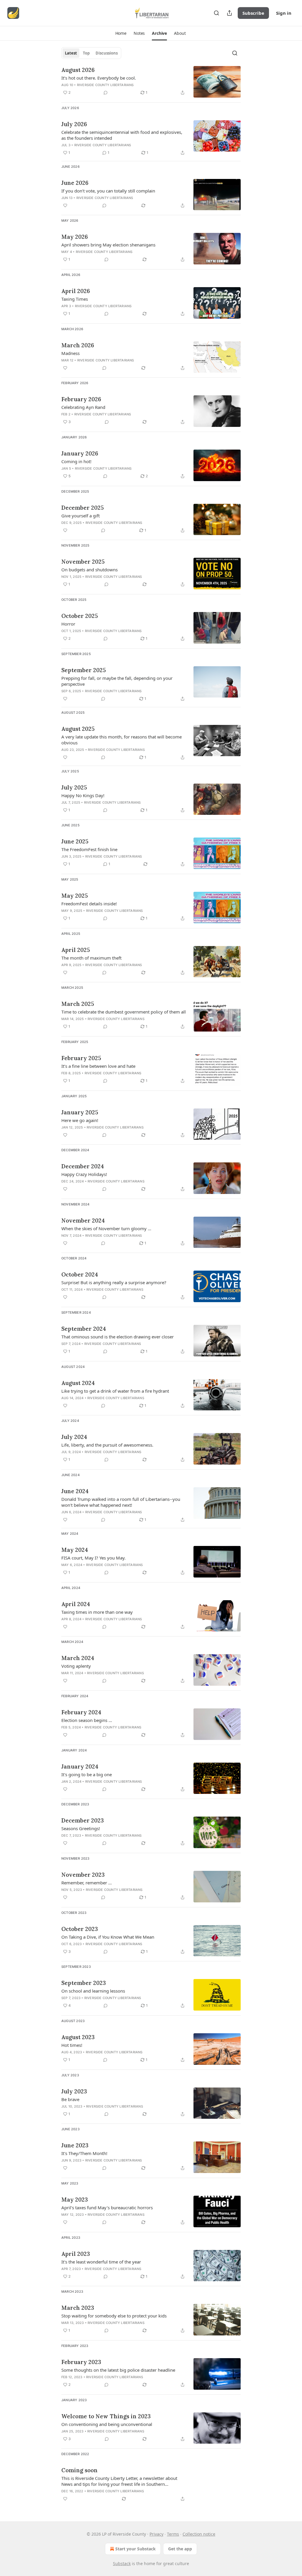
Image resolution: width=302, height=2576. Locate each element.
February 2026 (81, 399)
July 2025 (74, 787)
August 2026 (78, 70)
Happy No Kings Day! (83, 795)
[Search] (216, 13)
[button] (121, 33)
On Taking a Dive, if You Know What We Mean (108, 1937)
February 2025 (81, 1058)
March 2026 (78, 345)
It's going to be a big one (87, 1774)
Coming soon (79, 2470)
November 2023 (83, 1875)
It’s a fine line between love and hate (98, 1066)
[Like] (65, 205)
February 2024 (81, 1712)
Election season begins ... (87, 1720)
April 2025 (76, 950)
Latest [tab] (71, 53)
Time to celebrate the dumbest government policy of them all (124, 1012)
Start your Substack (136, 2549)
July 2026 (74, 124)
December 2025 (83, 508)
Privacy (156, 2534)
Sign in (284, 13)
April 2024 (76, 1604)
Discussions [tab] (107, 53)
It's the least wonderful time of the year (101, 2262)
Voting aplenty (76, 1666)
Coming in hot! (76, 461)
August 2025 (78, 729)
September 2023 (84, 1983)
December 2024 (83, 1166)
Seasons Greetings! (81, 1828)
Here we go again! (80, 1120)
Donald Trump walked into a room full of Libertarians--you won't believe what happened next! (121, 1502)
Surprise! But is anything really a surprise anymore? (114, 1282)
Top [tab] (86, 53)
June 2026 (75, 183)
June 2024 (75, 1491)
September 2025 (84, 670)
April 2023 (76, 2254)
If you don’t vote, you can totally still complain (108, 191)
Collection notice (199, 2534)
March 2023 (78, 2308)
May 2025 (75, 896)
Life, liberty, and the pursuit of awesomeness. (107, 1445)
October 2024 (80, 1274)
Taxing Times (75, 299)
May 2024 (75, 1550)
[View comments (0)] (106, 93)
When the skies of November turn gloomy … (106, 1228)
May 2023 (75, 2200)
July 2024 (74, 1437)
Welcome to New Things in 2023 (106, 2416)
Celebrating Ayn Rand (83, 407)
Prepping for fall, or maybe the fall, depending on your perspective (117, 681)
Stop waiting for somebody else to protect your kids (114, 2316)
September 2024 (84, 1329)
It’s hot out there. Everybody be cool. (99, 78)
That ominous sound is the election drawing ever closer (118, 1337)
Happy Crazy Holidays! (84, 1174)
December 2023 (83, 1820)
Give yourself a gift (81, 516)
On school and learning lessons (93, 1991)
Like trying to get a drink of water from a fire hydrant (115, 1391)
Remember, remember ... (87, 1883)
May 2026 (75, 237)
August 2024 (78, 1383)
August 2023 (78, 2037)
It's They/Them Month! (84, 2153)
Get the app (180, 2549)
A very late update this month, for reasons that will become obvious (122, 740)
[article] (151, 82)
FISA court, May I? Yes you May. (93, 1558)
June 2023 (75, 2145)
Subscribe (253, 13)
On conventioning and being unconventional (107, 2424)
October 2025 (80, 616)
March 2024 (78, 1658)
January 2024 (80, 1766)
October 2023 (80, 1929)
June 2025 (75, 841)
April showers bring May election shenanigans (108, 245)
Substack (122, 2563)
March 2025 (78, 1004)
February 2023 (81, 2362)
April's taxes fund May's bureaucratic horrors (107, 2207)
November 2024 (83, 1220)
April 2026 (76, 291)
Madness (70, 353)
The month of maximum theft (91, 958)
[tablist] (91, 53)
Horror (68, 624)
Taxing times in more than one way (97, 1612)
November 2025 (83, 562)
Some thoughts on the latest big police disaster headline (118, 2370)
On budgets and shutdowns (90, 570)
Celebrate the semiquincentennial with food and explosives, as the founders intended (122, 135)
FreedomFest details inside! (89, 904)
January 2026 (80, 453)
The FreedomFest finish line (89, 849)
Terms (173, 2534)
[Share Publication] (229, 13)
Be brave (70, 2099)
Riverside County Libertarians (105, 85)
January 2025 (80, 1112)
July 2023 (74, 2091)
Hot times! (72, 2045)
